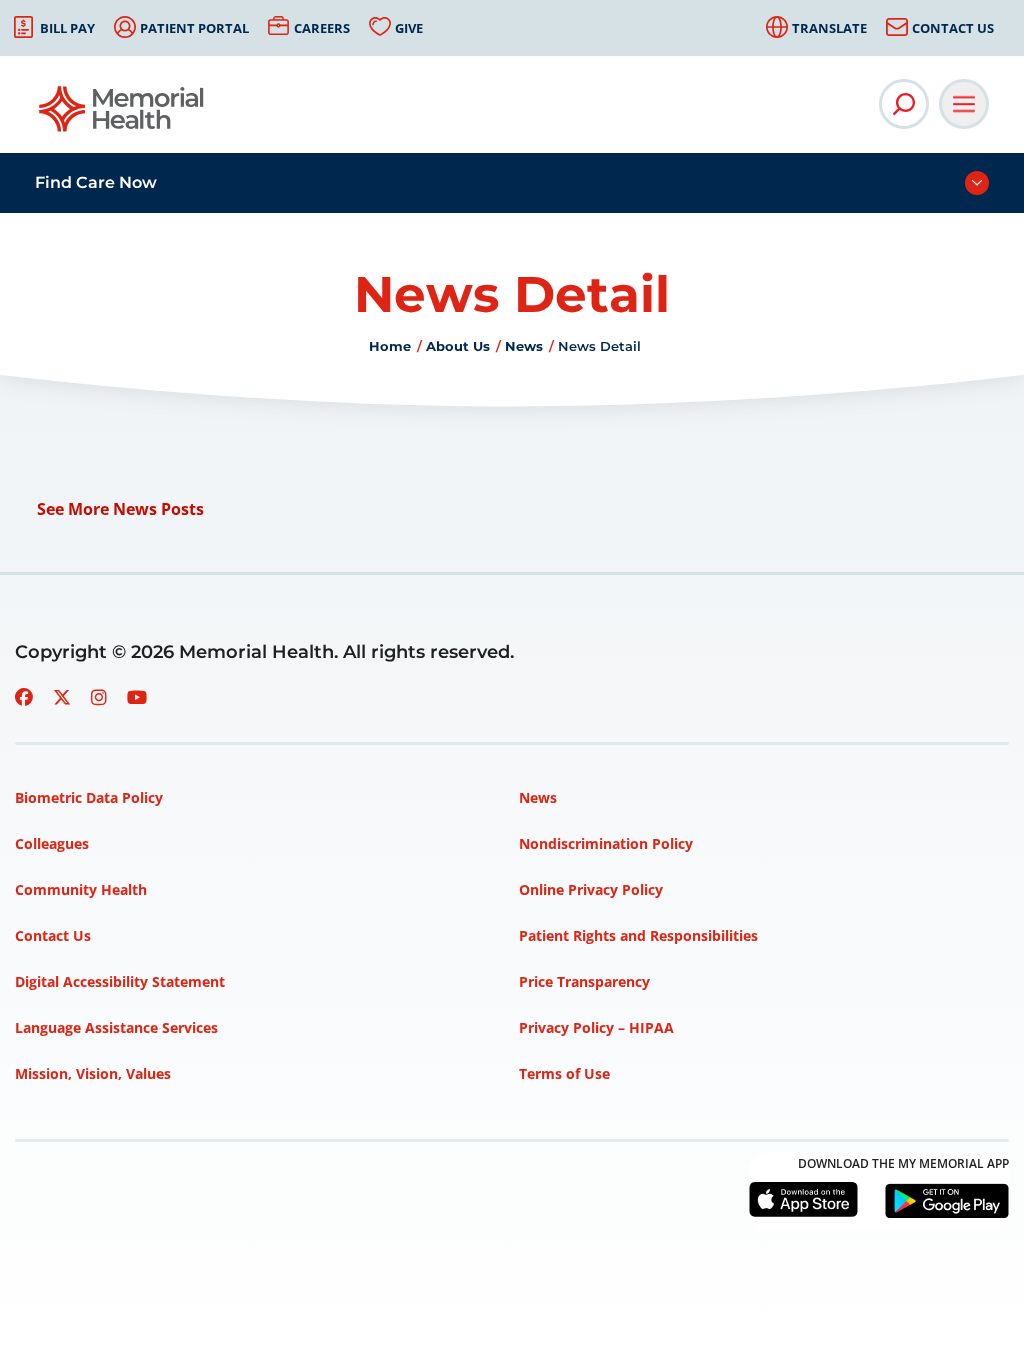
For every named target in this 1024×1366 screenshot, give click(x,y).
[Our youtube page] (137, 697)
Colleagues (52, 843)
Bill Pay (67, 28)
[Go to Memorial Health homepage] (122, 115)
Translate (829, 28)
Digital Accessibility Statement (120, 981)
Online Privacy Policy (591, 889)
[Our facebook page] (24, 697)
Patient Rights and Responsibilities (638, 935)
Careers (322, 28)
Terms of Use (564, 1073)
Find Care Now (96, 182)
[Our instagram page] (99, 697)
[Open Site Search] (904, 104)
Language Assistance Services (116, 1027)
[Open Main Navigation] (964, 104)
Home (390, 346)
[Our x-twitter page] (62, 697)
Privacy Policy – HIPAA (596, 1027)
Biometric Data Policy (89, 797)
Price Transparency (584, 981)
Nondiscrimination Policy (606, 843)
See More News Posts (120, 509)
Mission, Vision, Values (93, 1073)
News (524, 346)
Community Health (81, 889)
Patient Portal (194, 28)
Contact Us (953, 28)
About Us (458, 346)
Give (409, 28)
